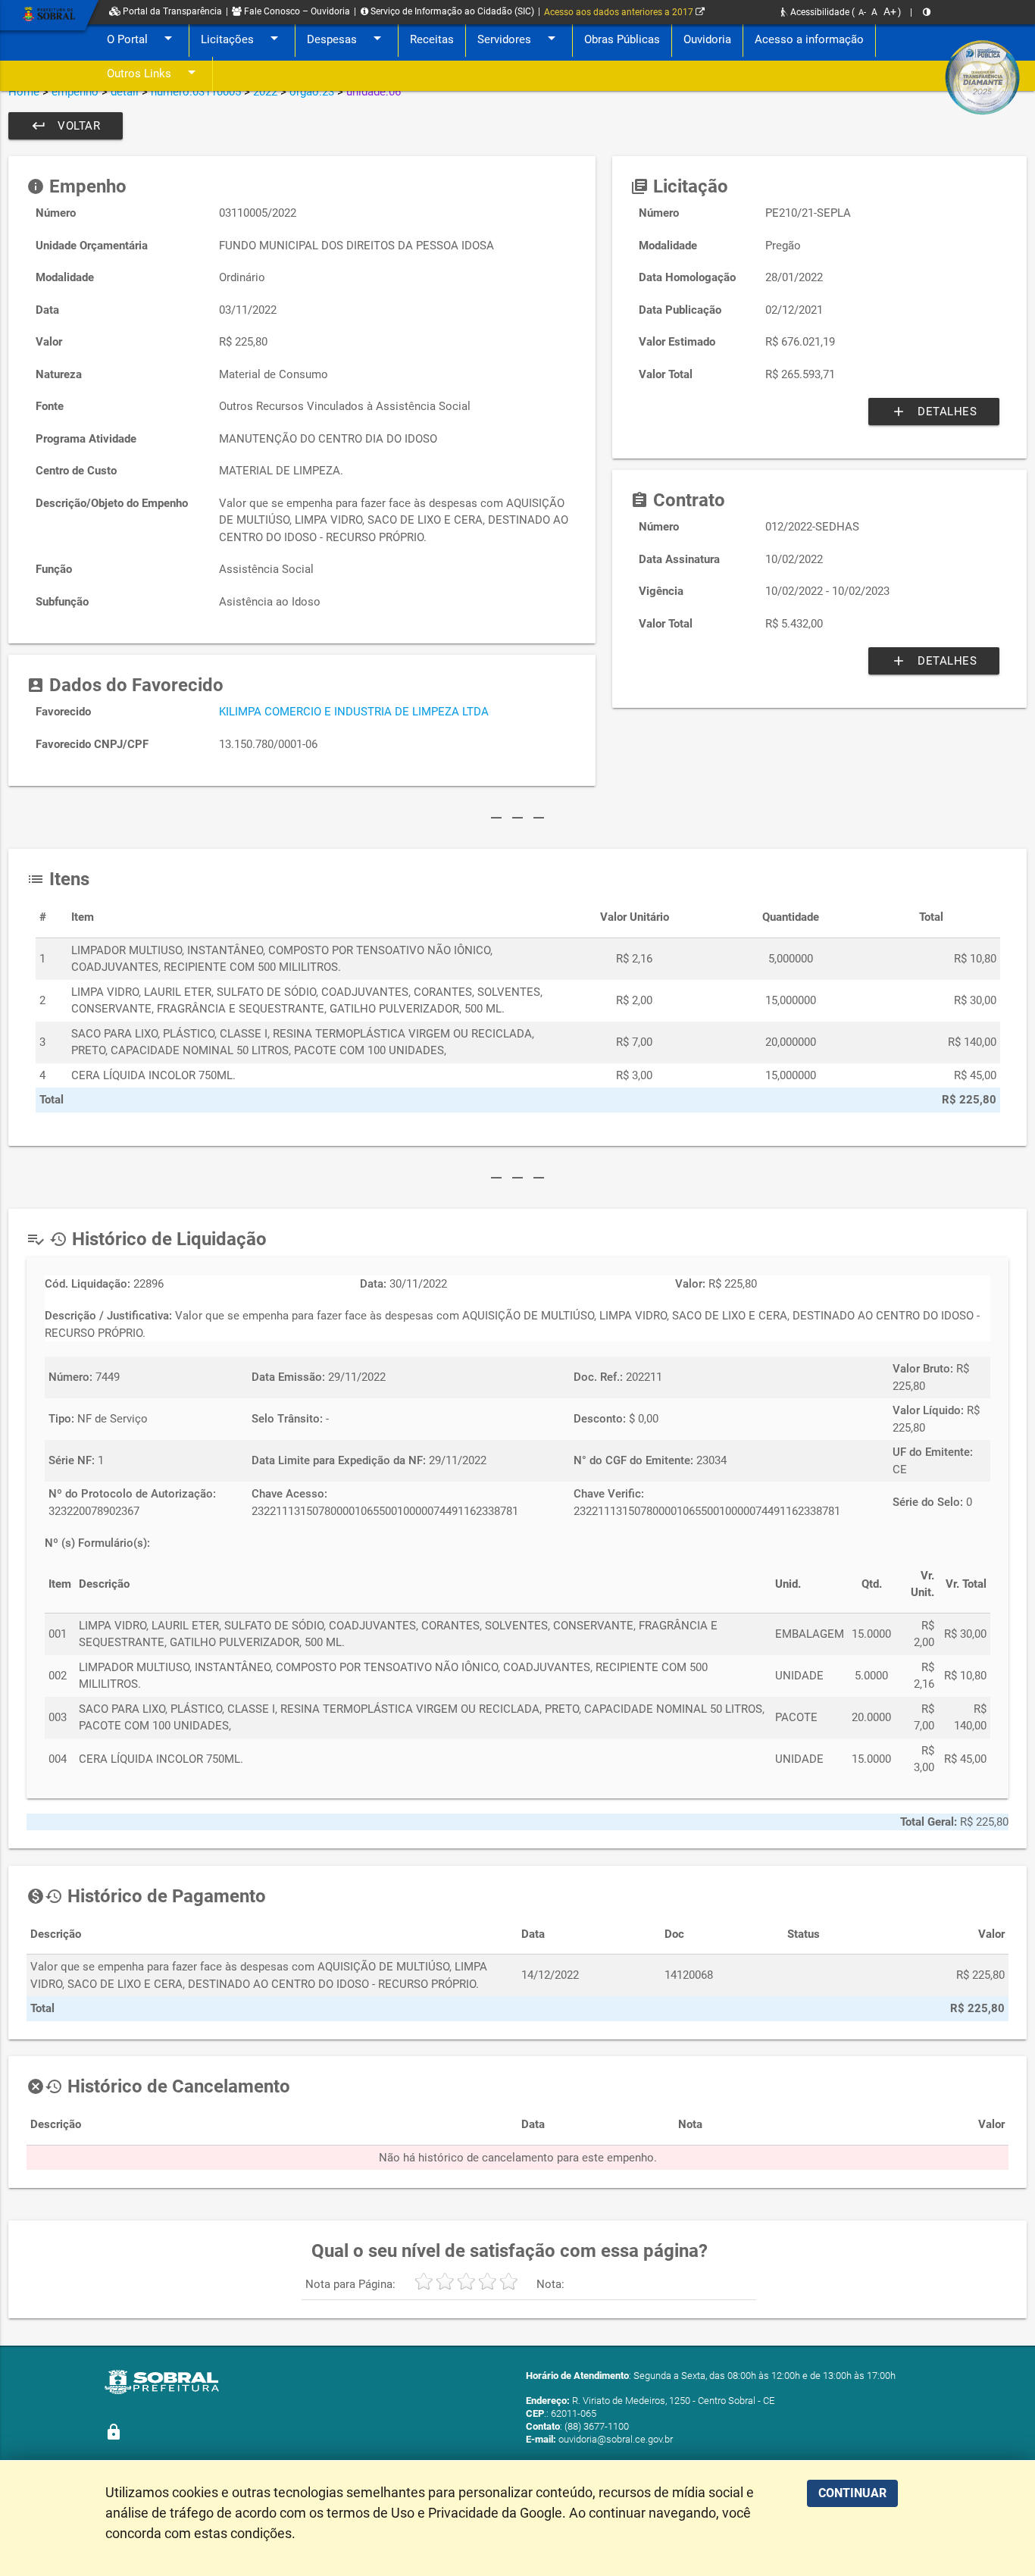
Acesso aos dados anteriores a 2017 (620, 12)
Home (24, 92)
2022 (265, 92)
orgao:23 (312, 92)
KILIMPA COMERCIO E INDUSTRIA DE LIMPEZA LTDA (354, 712)
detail (125, 92)
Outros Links (154, 72)
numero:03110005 (196, 92)
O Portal (142, 38)
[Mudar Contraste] (927, 12)
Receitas (432, 39)
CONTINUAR (852, 2493)
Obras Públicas (622, 39)
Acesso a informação (809, 39)
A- (862, 13)
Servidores (519, 38)
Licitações (242, 38)
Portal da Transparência (171, 11)
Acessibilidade (819, 12)
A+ (890, 11)
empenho (75, 92)
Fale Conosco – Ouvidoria (296, 11)
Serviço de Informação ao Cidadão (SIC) (451, 11)
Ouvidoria (707, 39)
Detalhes (934, 412)
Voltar (66, 126)
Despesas (347, 38)
